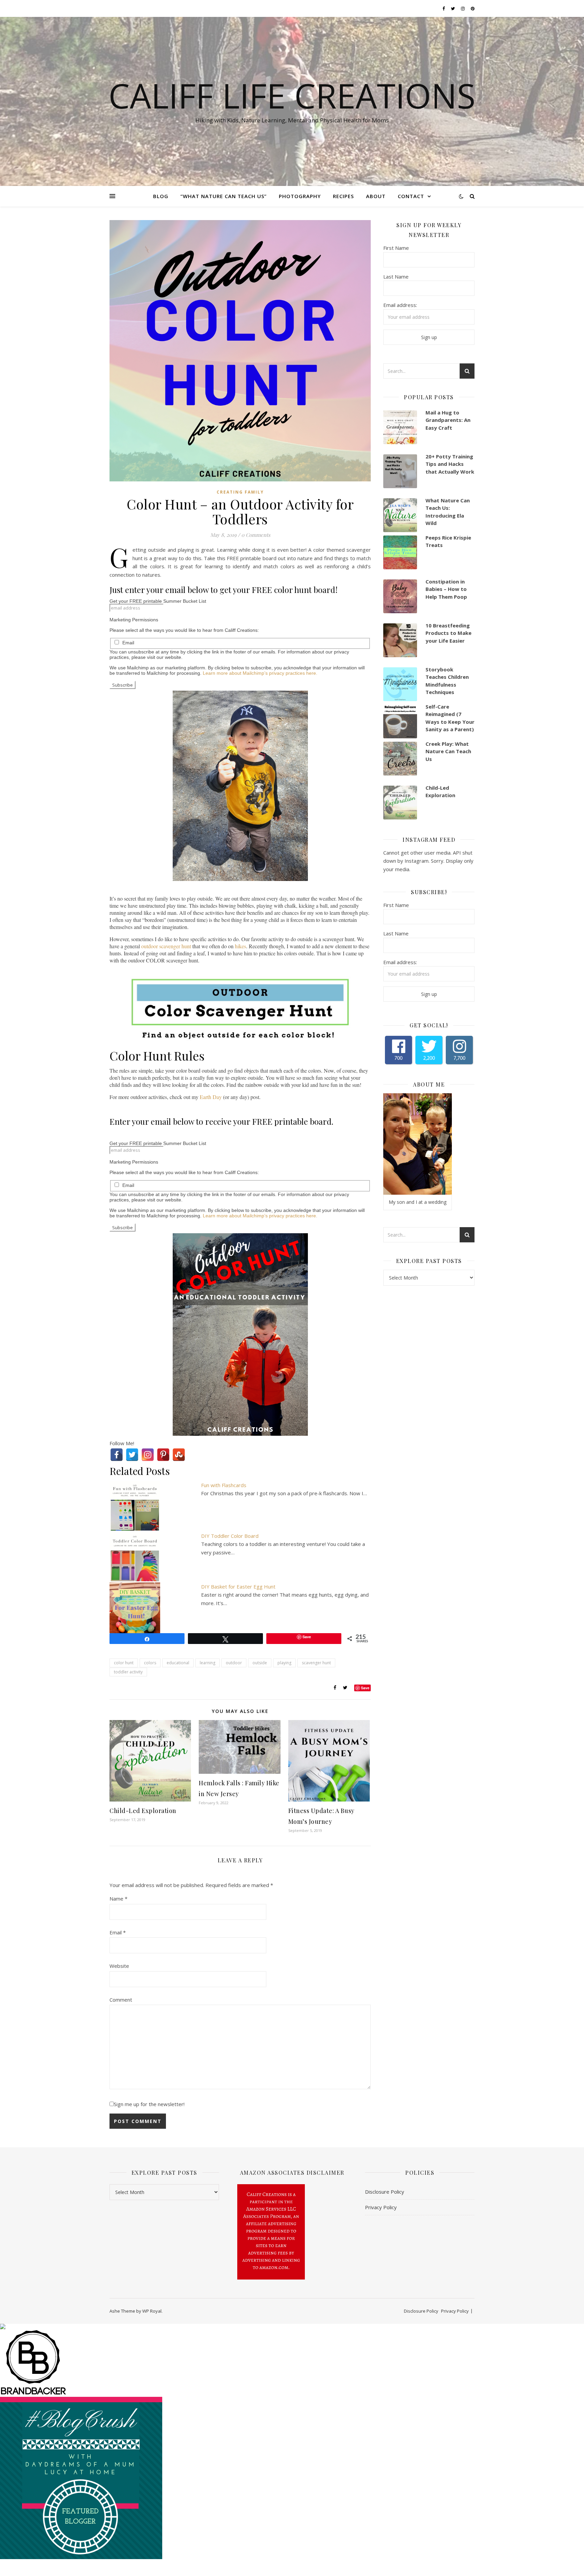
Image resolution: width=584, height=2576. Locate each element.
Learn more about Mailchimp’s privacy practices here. (260, 673)
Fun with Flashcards (224, 1485)
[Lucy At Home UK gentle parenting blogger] (292, 2478)
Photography (300, 196)
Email (128, 643)
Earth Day (211, 1097)
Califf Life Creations (292, 95)
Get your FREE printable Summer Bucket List (158, 601)
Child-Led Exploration (143, 1811)
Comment (121, 2000)
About (376, 196)
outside (260, 1663)
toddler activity (128, 1672)
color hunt (124, 1663)
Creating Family (240, 492)
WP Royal (152, 2311)
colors (150, 1663)
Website (119, 1966)
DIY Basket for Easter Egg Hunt (238, 1587)
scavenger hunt (316, 1663)
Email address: (400, 305)
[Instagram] (148, 1455)
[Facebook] (117, 1455)
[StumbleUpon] (179, 1455)
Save (365, 1688)
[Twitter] (132, 1455)
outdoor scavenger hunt (166, 946)
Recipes (343, 196)
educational (178, 1663)
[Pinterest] (163, 1455)
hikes (240, 946)
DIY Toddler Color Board (230, 1536)
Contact (411, 196)
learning (208, 1663)
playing (284, 1663)
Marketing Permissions (134, 620)
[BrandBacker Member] (292, 2363)
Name (118, 1899)
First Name (396, 248)
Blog (161, 196)
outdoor (234, 1663)
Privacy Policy (381, 2207)
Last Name (396, 277)
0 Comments (256, 535)
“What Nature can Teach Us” (224, 196)
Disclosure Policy (385, 2192)
